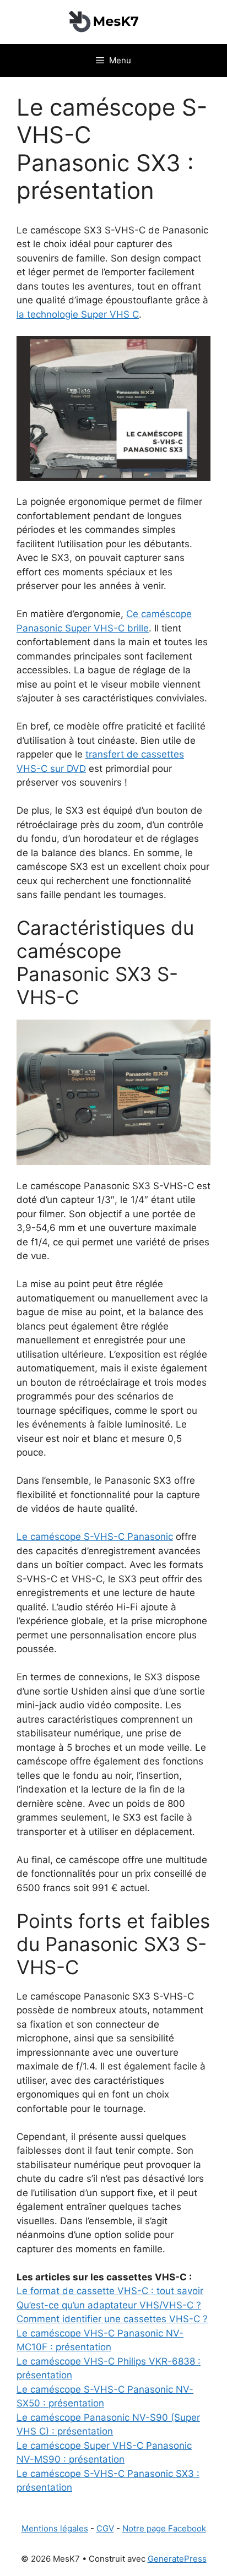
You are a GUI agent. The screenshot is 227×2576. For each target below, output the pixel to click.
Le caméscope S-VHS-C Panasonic (95, 1537)
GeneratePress (177, 2559)
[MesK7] (113, 21)
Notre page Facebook (164, 2528)
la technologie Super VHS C (78, 314)
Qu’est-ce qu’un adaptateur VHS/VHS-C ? (109, 2305)
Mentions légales (55, 2528)
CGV (105, 2528)
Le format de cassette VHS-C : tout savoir (110, 2291)
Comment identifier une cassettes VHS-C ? (112, 2319)
